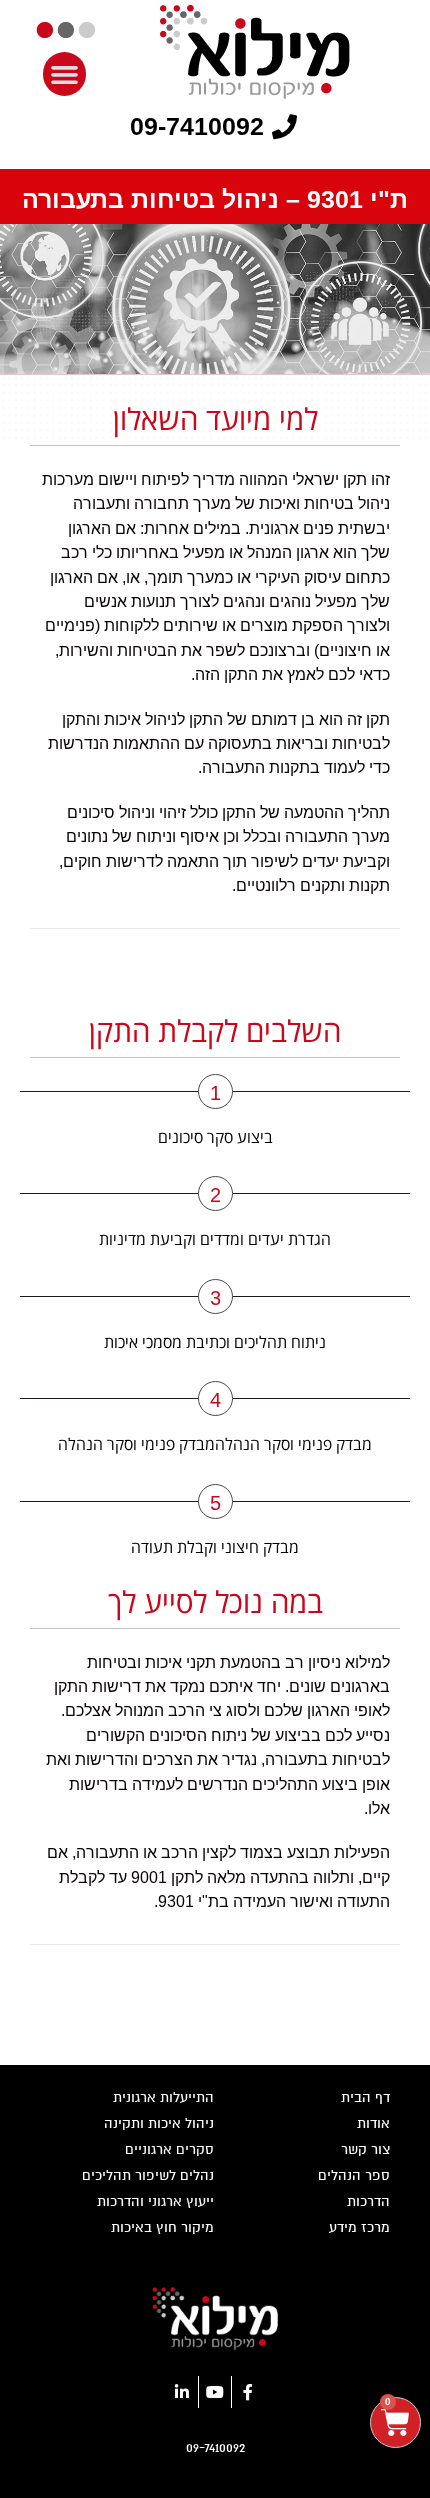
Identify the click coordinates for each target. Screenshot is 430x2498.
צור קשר (365, 2149)
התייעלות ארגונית (163, 2097)
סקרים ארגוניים (169, 2149)
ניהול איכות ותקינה (159, 2123)
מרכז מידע (359, 2227)
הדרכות (368, 2201)
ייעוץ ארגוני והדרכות (155, 2201)
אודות (373, 2123)
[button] (65, 74)
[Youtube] (215, 2392)
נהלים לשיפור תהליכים (148, 2175)
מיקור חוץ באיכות (162, 2227)
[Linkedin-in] (182, 2392)
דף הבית (365, 2097)
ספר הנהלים (354, 2175)
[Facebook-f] (248, 2392)
